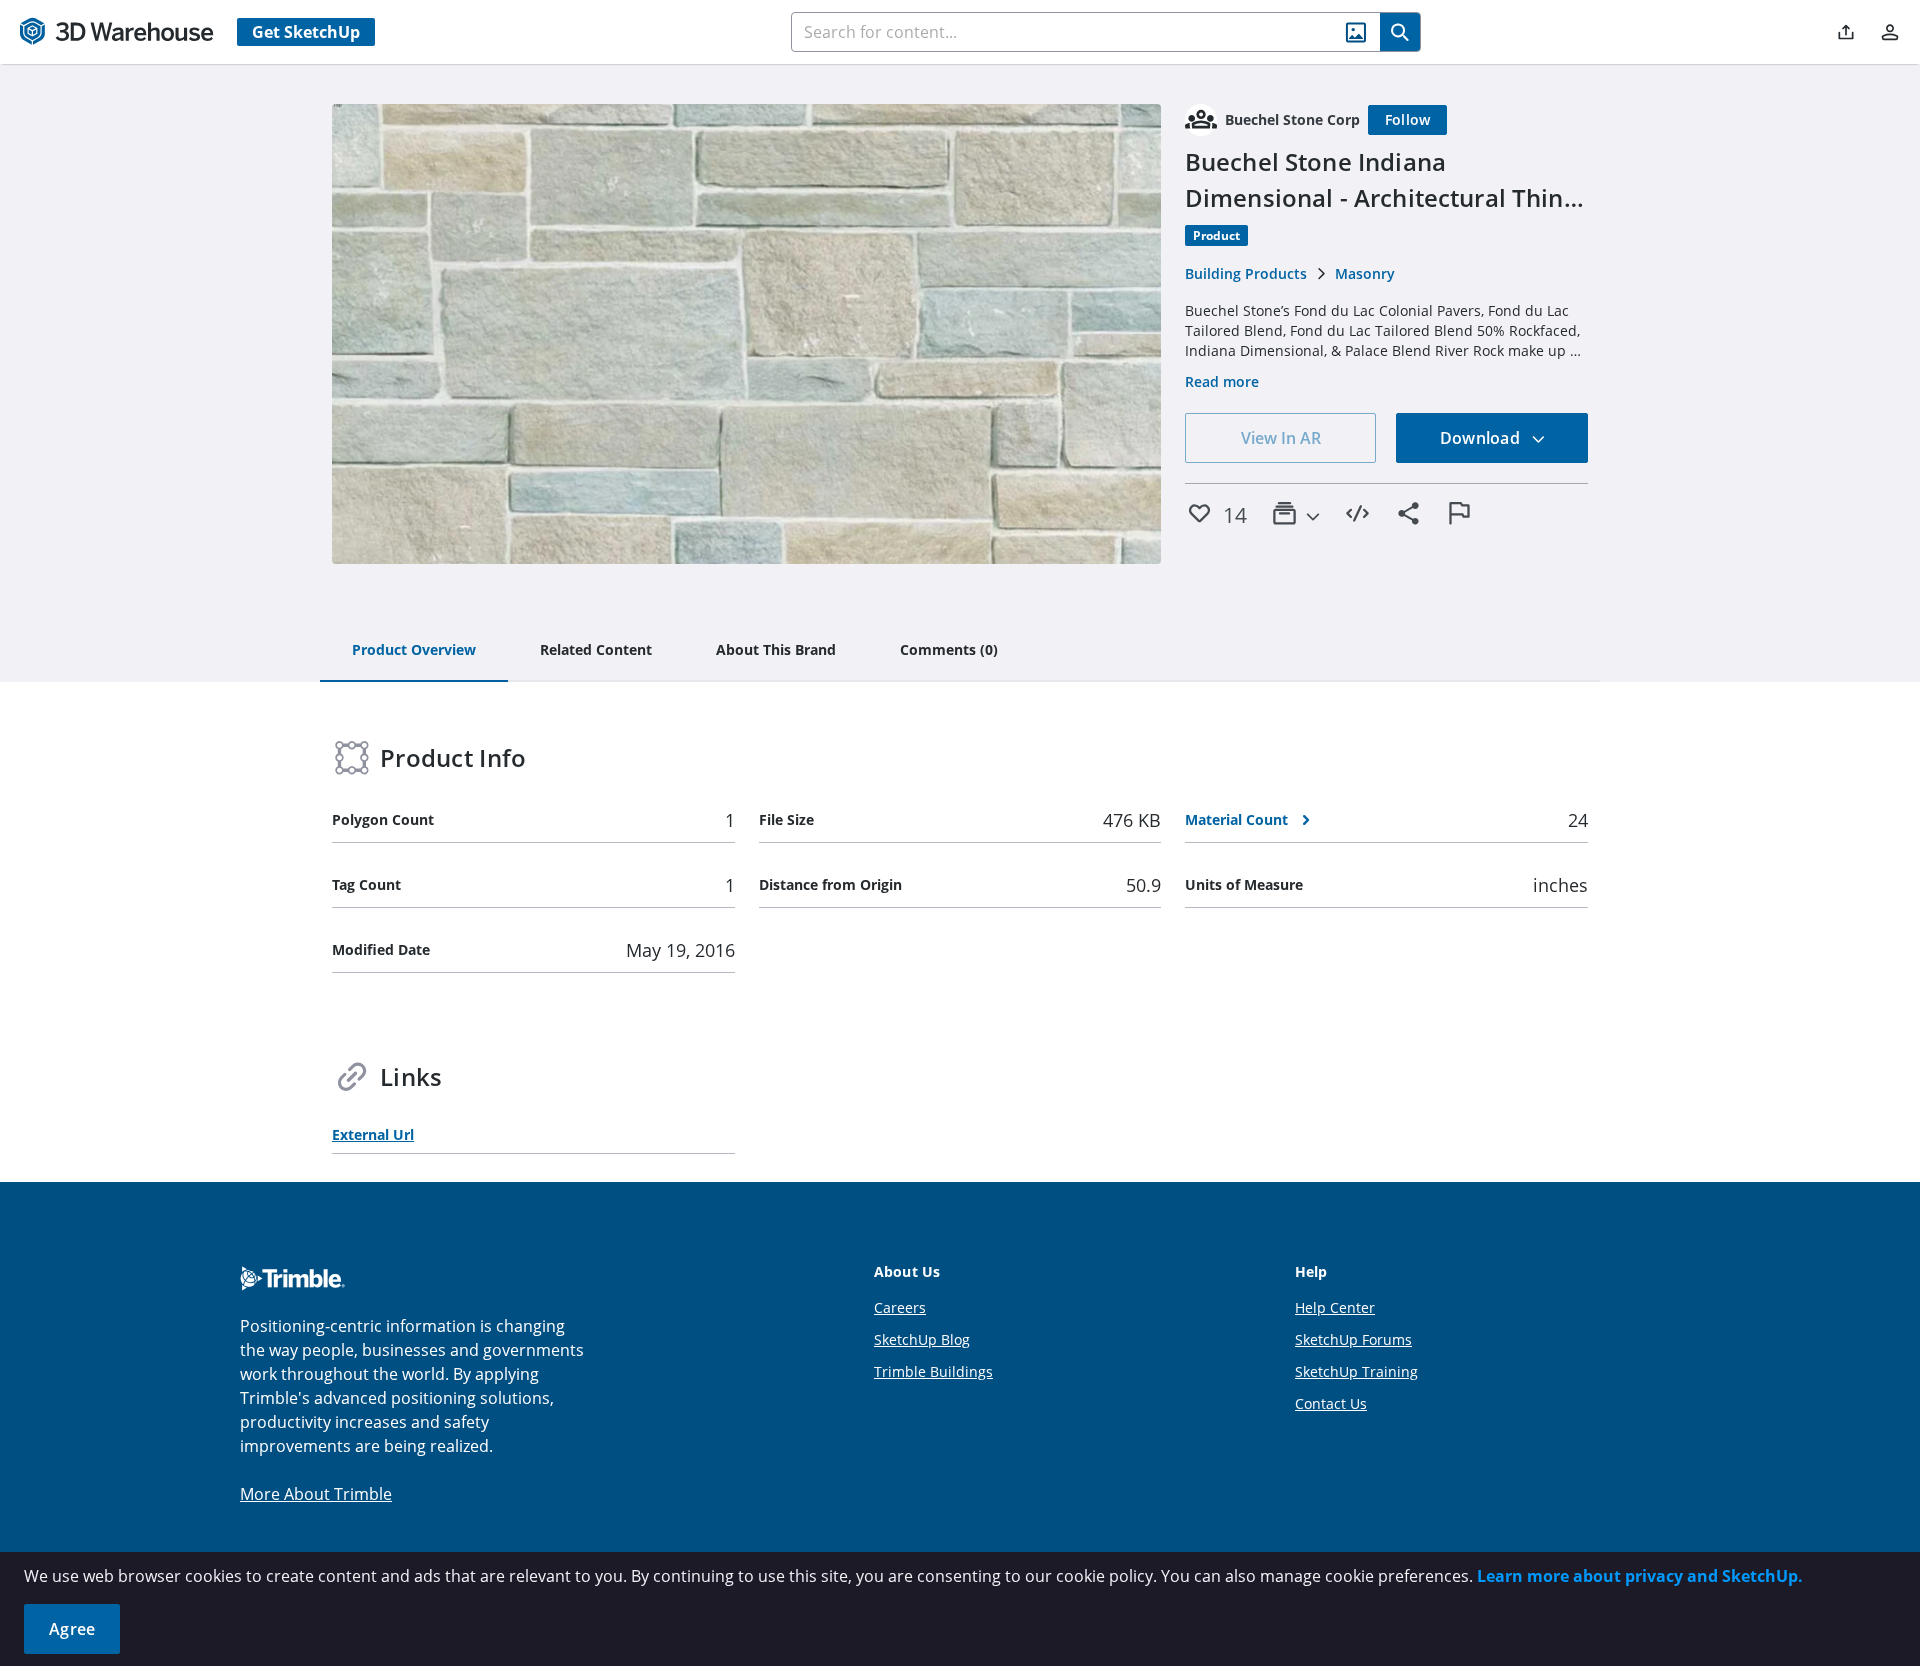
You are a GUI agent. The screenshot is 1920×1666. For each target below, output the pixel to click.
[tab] (414, 651)
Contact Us (1331, 1403)
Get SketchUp (306, 32)
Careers (900, 1307)
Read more (1222, 381)
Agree (72, 1629)
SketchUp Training (1356, 1371)
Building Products (1246, 273)
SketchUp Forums (1353, 1339)
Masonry (1365, 273)
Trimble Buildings (933, 1371)
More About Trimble (316, 1494)
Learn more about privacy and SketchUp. (1640, 1576)
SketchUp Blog (922, 1339)
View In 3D (746, 334)
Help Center (1335, 1307)
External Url (373, 1134)
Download (1482, 438)
